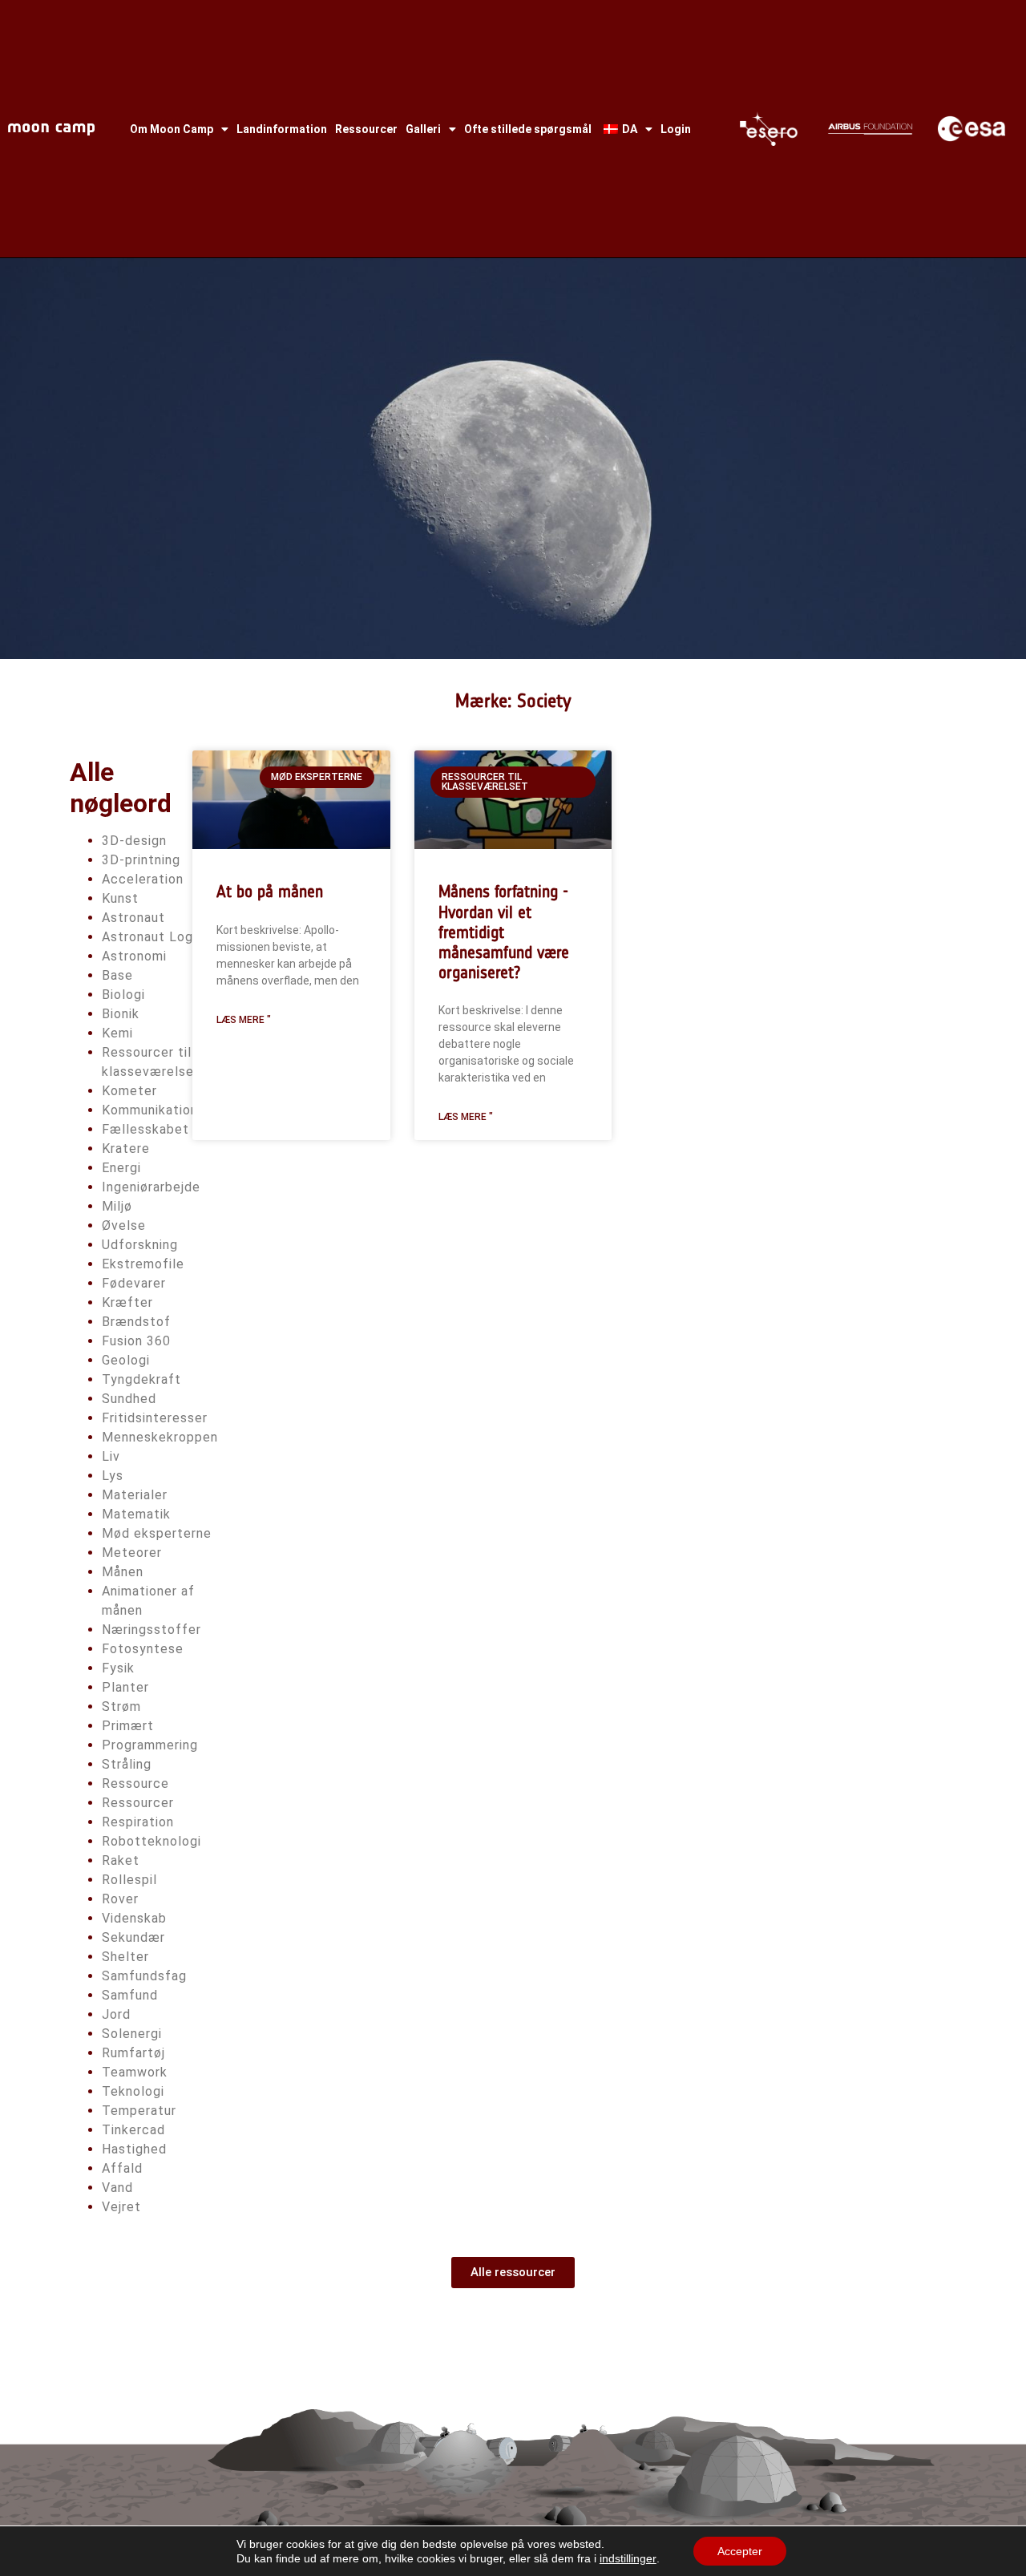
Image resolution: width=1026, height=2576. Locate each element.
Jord (116, 2014)
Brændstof (136, 1322)
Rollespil (129, 1880)
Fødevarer (134, 1283)
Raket (121, 1860)
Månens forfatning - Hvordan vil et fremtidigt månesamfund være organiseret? (504, 932)
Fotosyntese (143, 1649)
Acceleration (143, 879)
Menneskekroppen (160, 1437)
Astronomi (134, 956)
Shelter (125, 1957)
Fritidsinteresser (155, 1418)
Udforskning (140, 1245)
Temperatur (139, 2111)
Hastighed (134, 2149)
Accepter (740, 2551)
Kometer (129, 1091)
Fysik (118, 1668)
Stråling (127, 1764)
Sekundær (133, 1937)
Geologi (126, 1360)
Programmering (150, 1745)
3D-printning (141, 860)
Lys (113, 1476)
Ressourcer (366, 129)
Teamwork (135, 2072)
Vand (117, 2188)
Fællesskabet (145, 1129)
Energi (121, 1168)
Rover (120, 1899)
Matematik (136, 1514)
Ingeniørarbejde (151, 1187)
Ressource (135, 1783)
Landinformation (282, 129)
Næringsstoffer (151, 1630)
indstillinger (628, 2558)
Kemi (117, 1033)
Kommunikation (150, 1110)
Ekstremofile (143, 1264)
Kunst (120, 898)
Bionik (121, 1014)
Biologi (123, 995)
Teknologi (133, 2091)
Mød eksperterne (157, 1533)
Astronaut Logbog (160, 937)
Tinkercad (133, 2130)
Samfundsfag (144, 1976)
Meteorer (132, 1553)
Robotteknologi (151, 1841)
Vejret (121, 2207)
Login (676, 129)
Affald (122, 2168)
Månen (123, 1572)
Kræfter (127, 1302)
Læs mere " (244, 1020)
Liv (111, 1456)
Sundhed (129, 1399)
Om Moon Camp (172, 129)
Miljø (117, 1206)
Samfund (130, 1995)
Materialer (135, 1495)
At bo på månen (270, 891)
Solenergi (132, 2034)
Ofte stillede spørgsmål (528, 129)
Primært (128, 1726)
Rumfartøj (133, 2053)
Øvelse (124, 1225)
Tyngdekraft (141, 1379)
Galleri (423, 129)
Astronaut (133, 918)
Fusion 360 (136, 1341)
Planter (125, 1687)
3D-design (134, 841)
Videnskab (134, 1918)
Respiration (138, 1822)
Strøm (121, 1707)
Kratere (126, 1148)
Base (117, 975)
